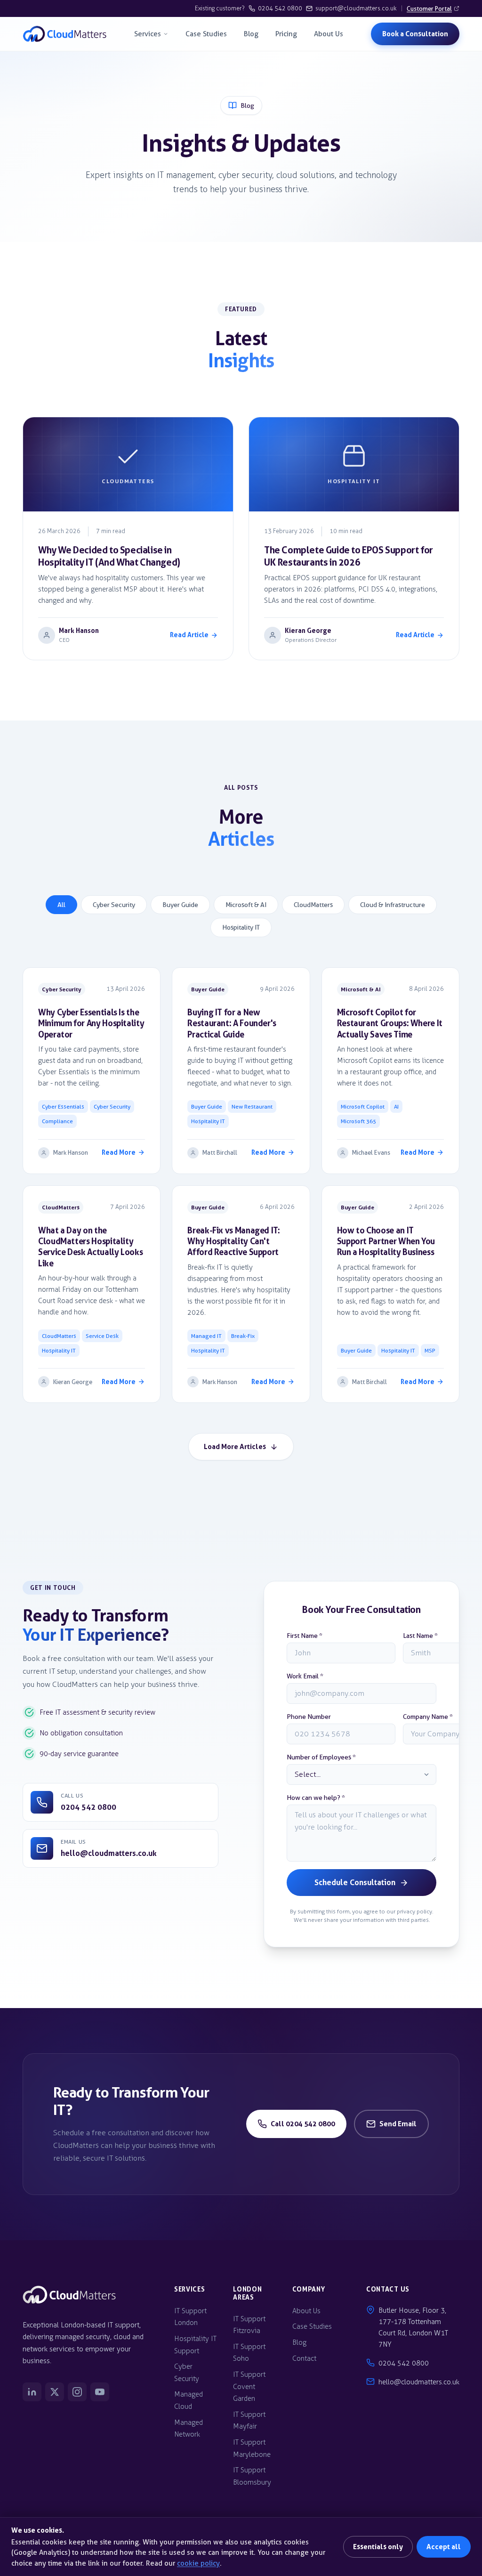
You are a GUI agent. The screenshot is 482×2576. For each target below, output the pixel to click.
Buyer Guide (180, 905)
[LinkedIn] (32, 2392)
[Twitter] (55, 2392)
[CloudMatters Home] (65, 34)
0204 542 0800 (280, 8)
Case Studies (206, 34)
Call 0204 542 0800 (303, 2124)
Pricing (286, 34)
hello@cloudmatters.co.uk (419, 2382)
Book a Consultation (415, 34)
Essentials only (378, 2547)
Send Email (398, 2124)
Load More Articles (235, 1446)
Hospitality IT (241, 928)
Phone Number (309, 1717)
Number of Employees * (321, 1757)
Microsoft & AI (246, 905)
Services (148, 34)
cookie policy (198, 2563)
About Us (329, 34)
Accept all (444, 2547)
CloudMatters (313, 905)
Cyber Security (114, 905)
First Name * (305, 1636)
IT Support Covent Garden (249, 2386)
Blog (251, 34)
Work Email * (305, 1676)
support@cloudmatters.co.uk (356, 8)
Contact (304, 2358)
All (61, 905)
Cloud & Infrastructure (393, 905)
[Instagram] (77, 2392)
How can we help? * (316, 1798)
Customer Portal (429, 8)
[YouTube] (100, 2392)
